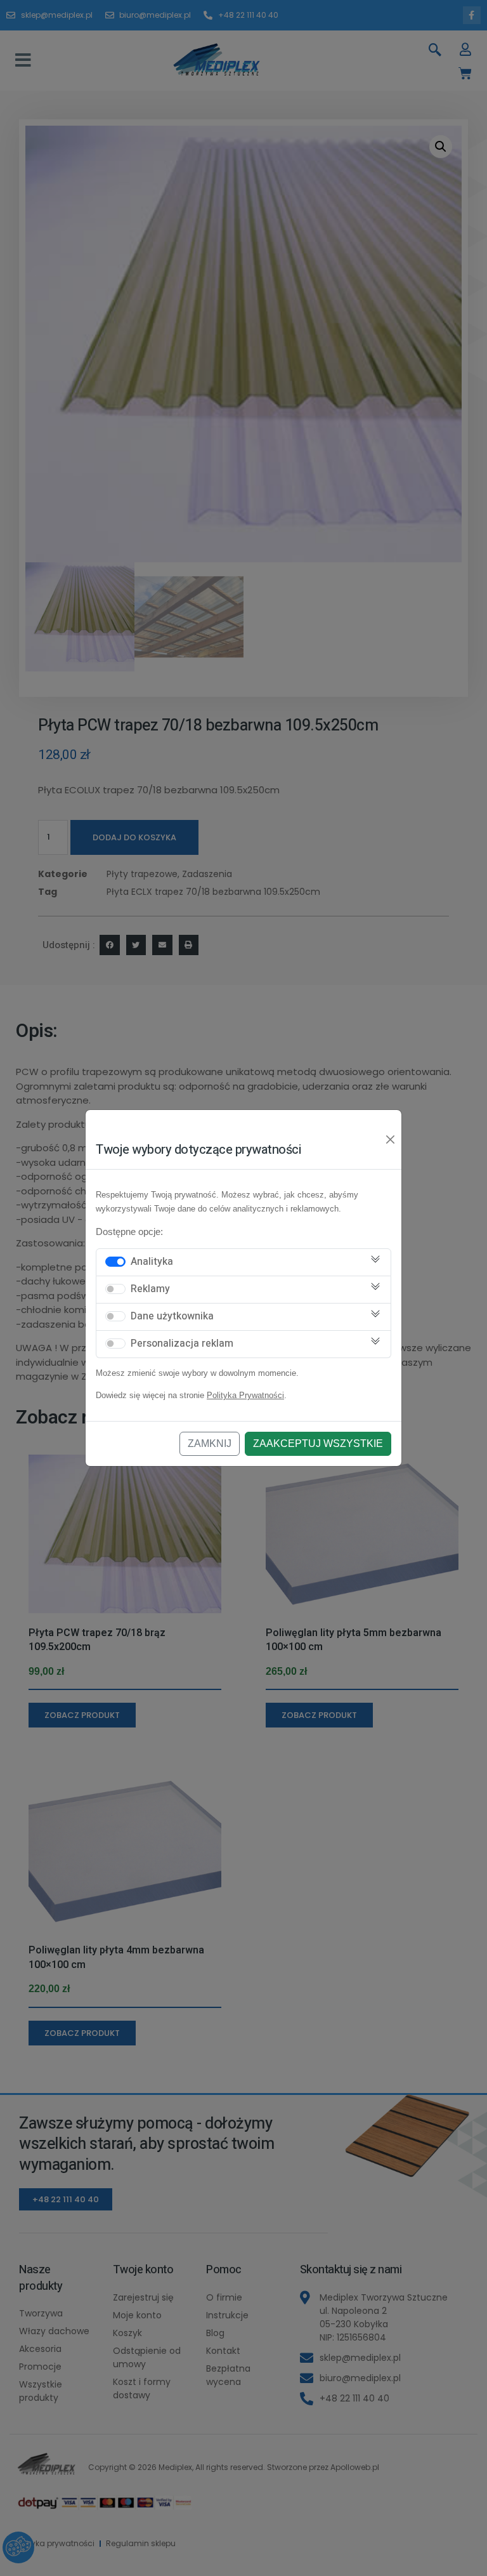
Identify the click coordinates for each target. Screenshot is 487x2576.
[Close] (391, 1140)
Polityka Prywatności (245, 1395)
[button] (23, 60)
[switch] (115, 1262)
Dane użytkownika (172, 1316)
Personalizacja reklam (182, 1344)
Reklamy (150, 1289)
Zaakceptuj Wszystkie (318, 1443)
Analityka (152, 1262)
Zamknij (210, 1443)
